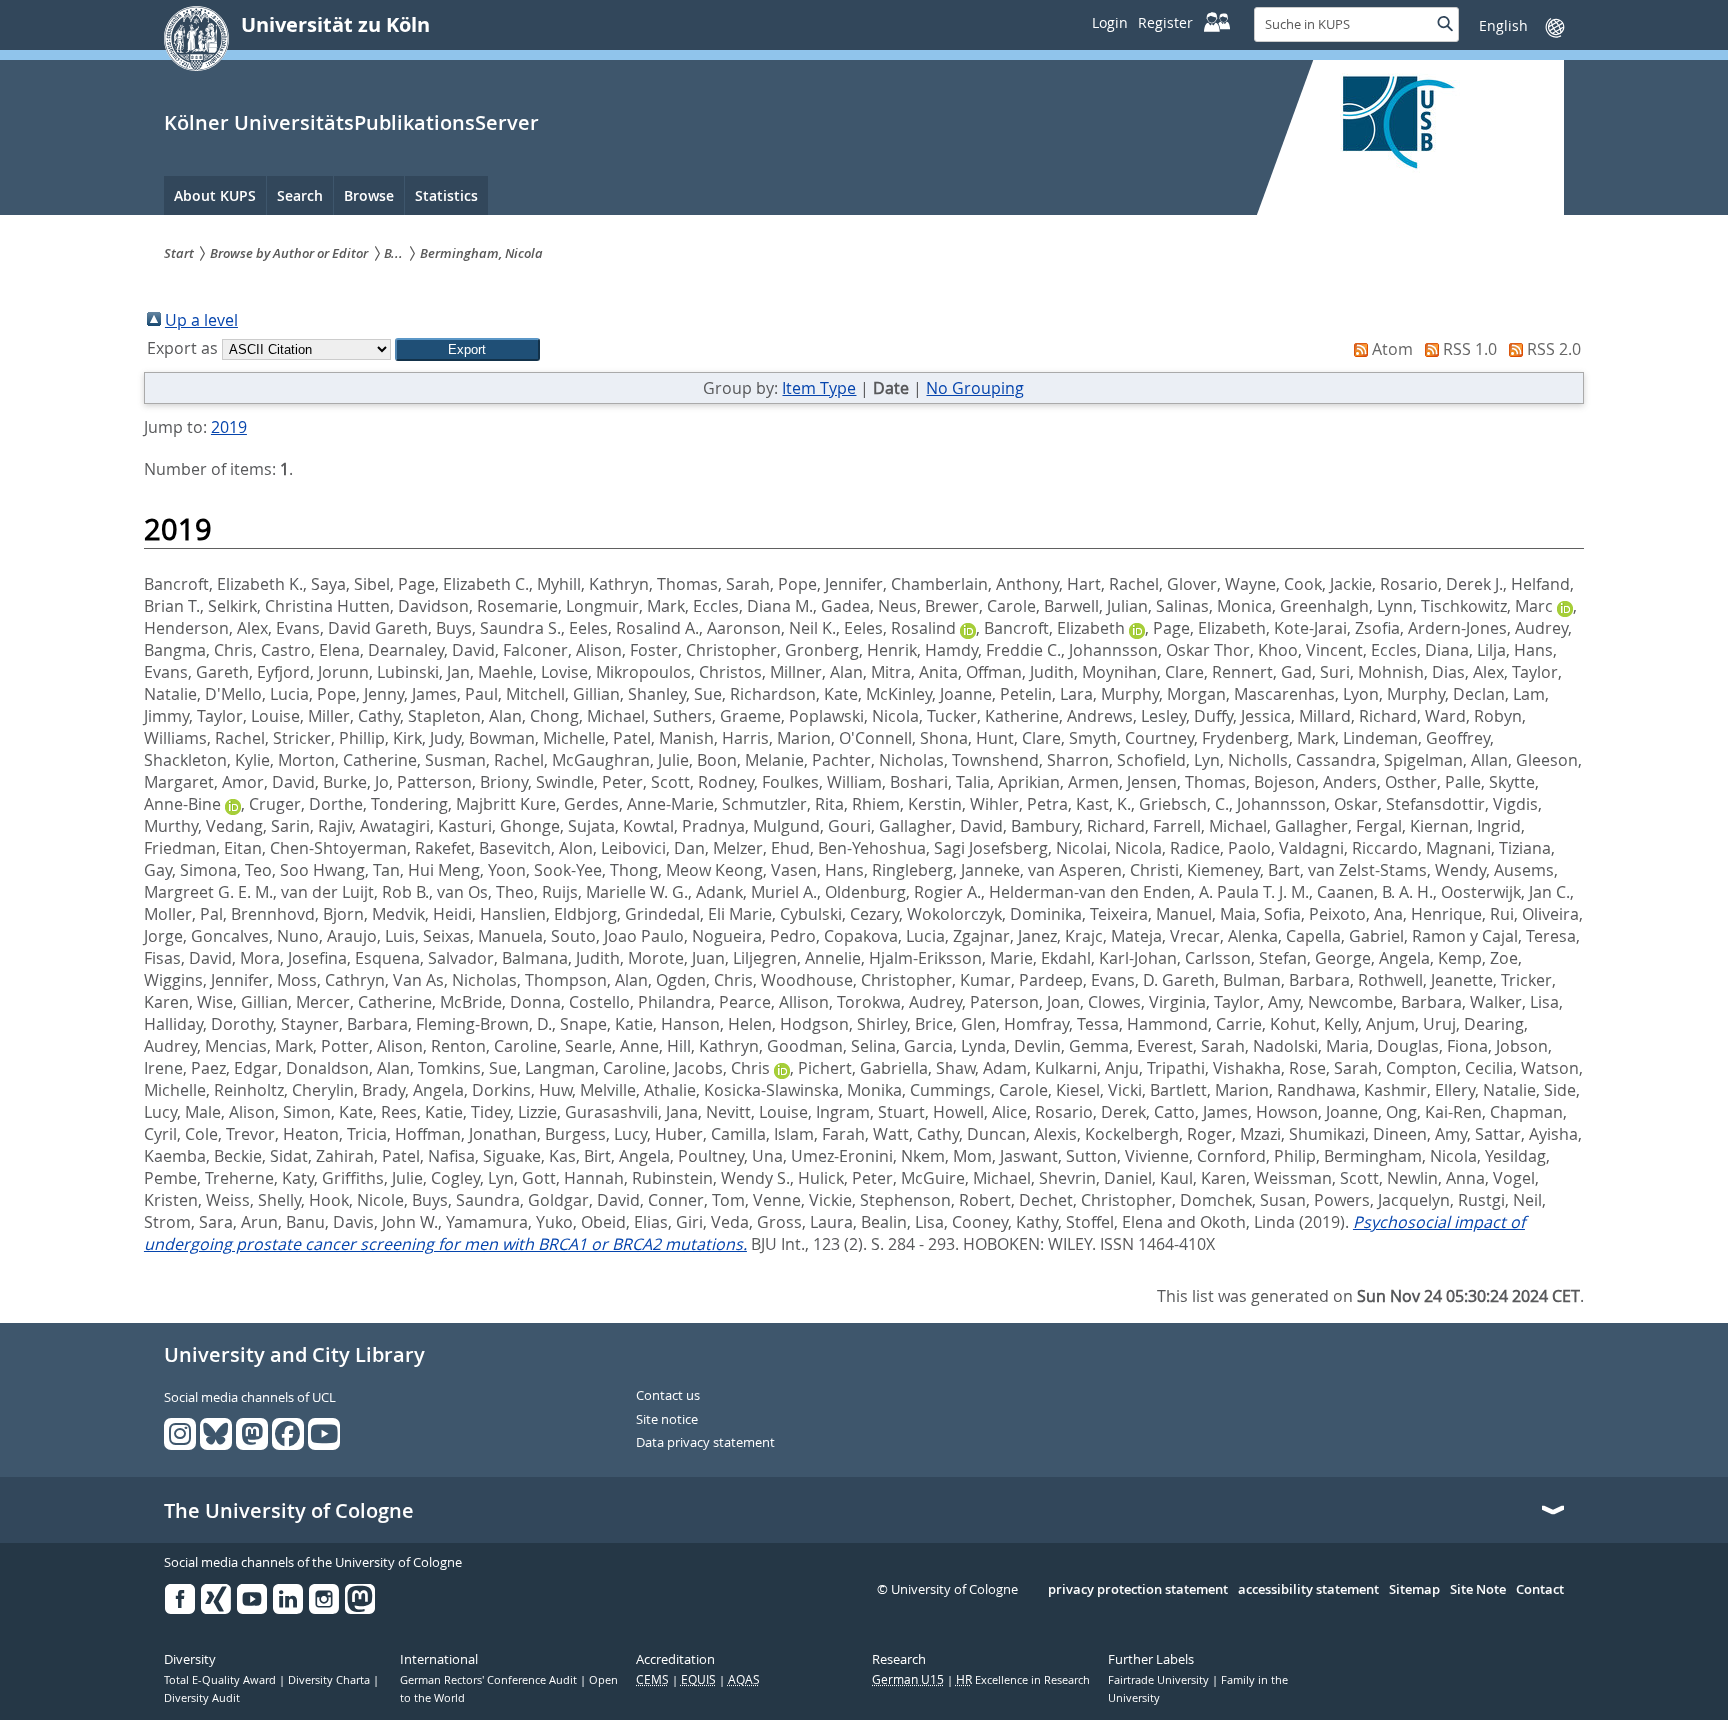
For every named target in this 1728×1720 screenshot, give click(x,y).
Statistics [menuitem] (446, 195)
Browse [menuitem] (369, 195)
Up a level (201, 320)
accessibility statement (1308, 1590)
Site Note (1478, 1590)
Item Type (819, 388)
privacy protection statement (1138, 1590)
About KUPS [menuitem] (215, 195)
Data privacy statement (705, 1443)
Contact (1540, 1590)
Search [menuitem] (300, 195)
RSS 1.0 (1470, 349)
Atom (1392, 349)
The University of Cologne (289, 1511)
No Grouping (975, 388)
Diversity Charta (330, 1680)
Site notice (667, 1420)
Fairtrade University (1160, 1680)
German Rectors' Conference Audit (490, 1680)
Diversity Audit (202, 1698)
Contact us (668, 1396)
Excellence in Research (1023, 1680)
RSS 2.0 (1554, 349)
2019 (229, 427)
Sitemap (1414, 1590)
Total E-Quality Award (221, 1680)
